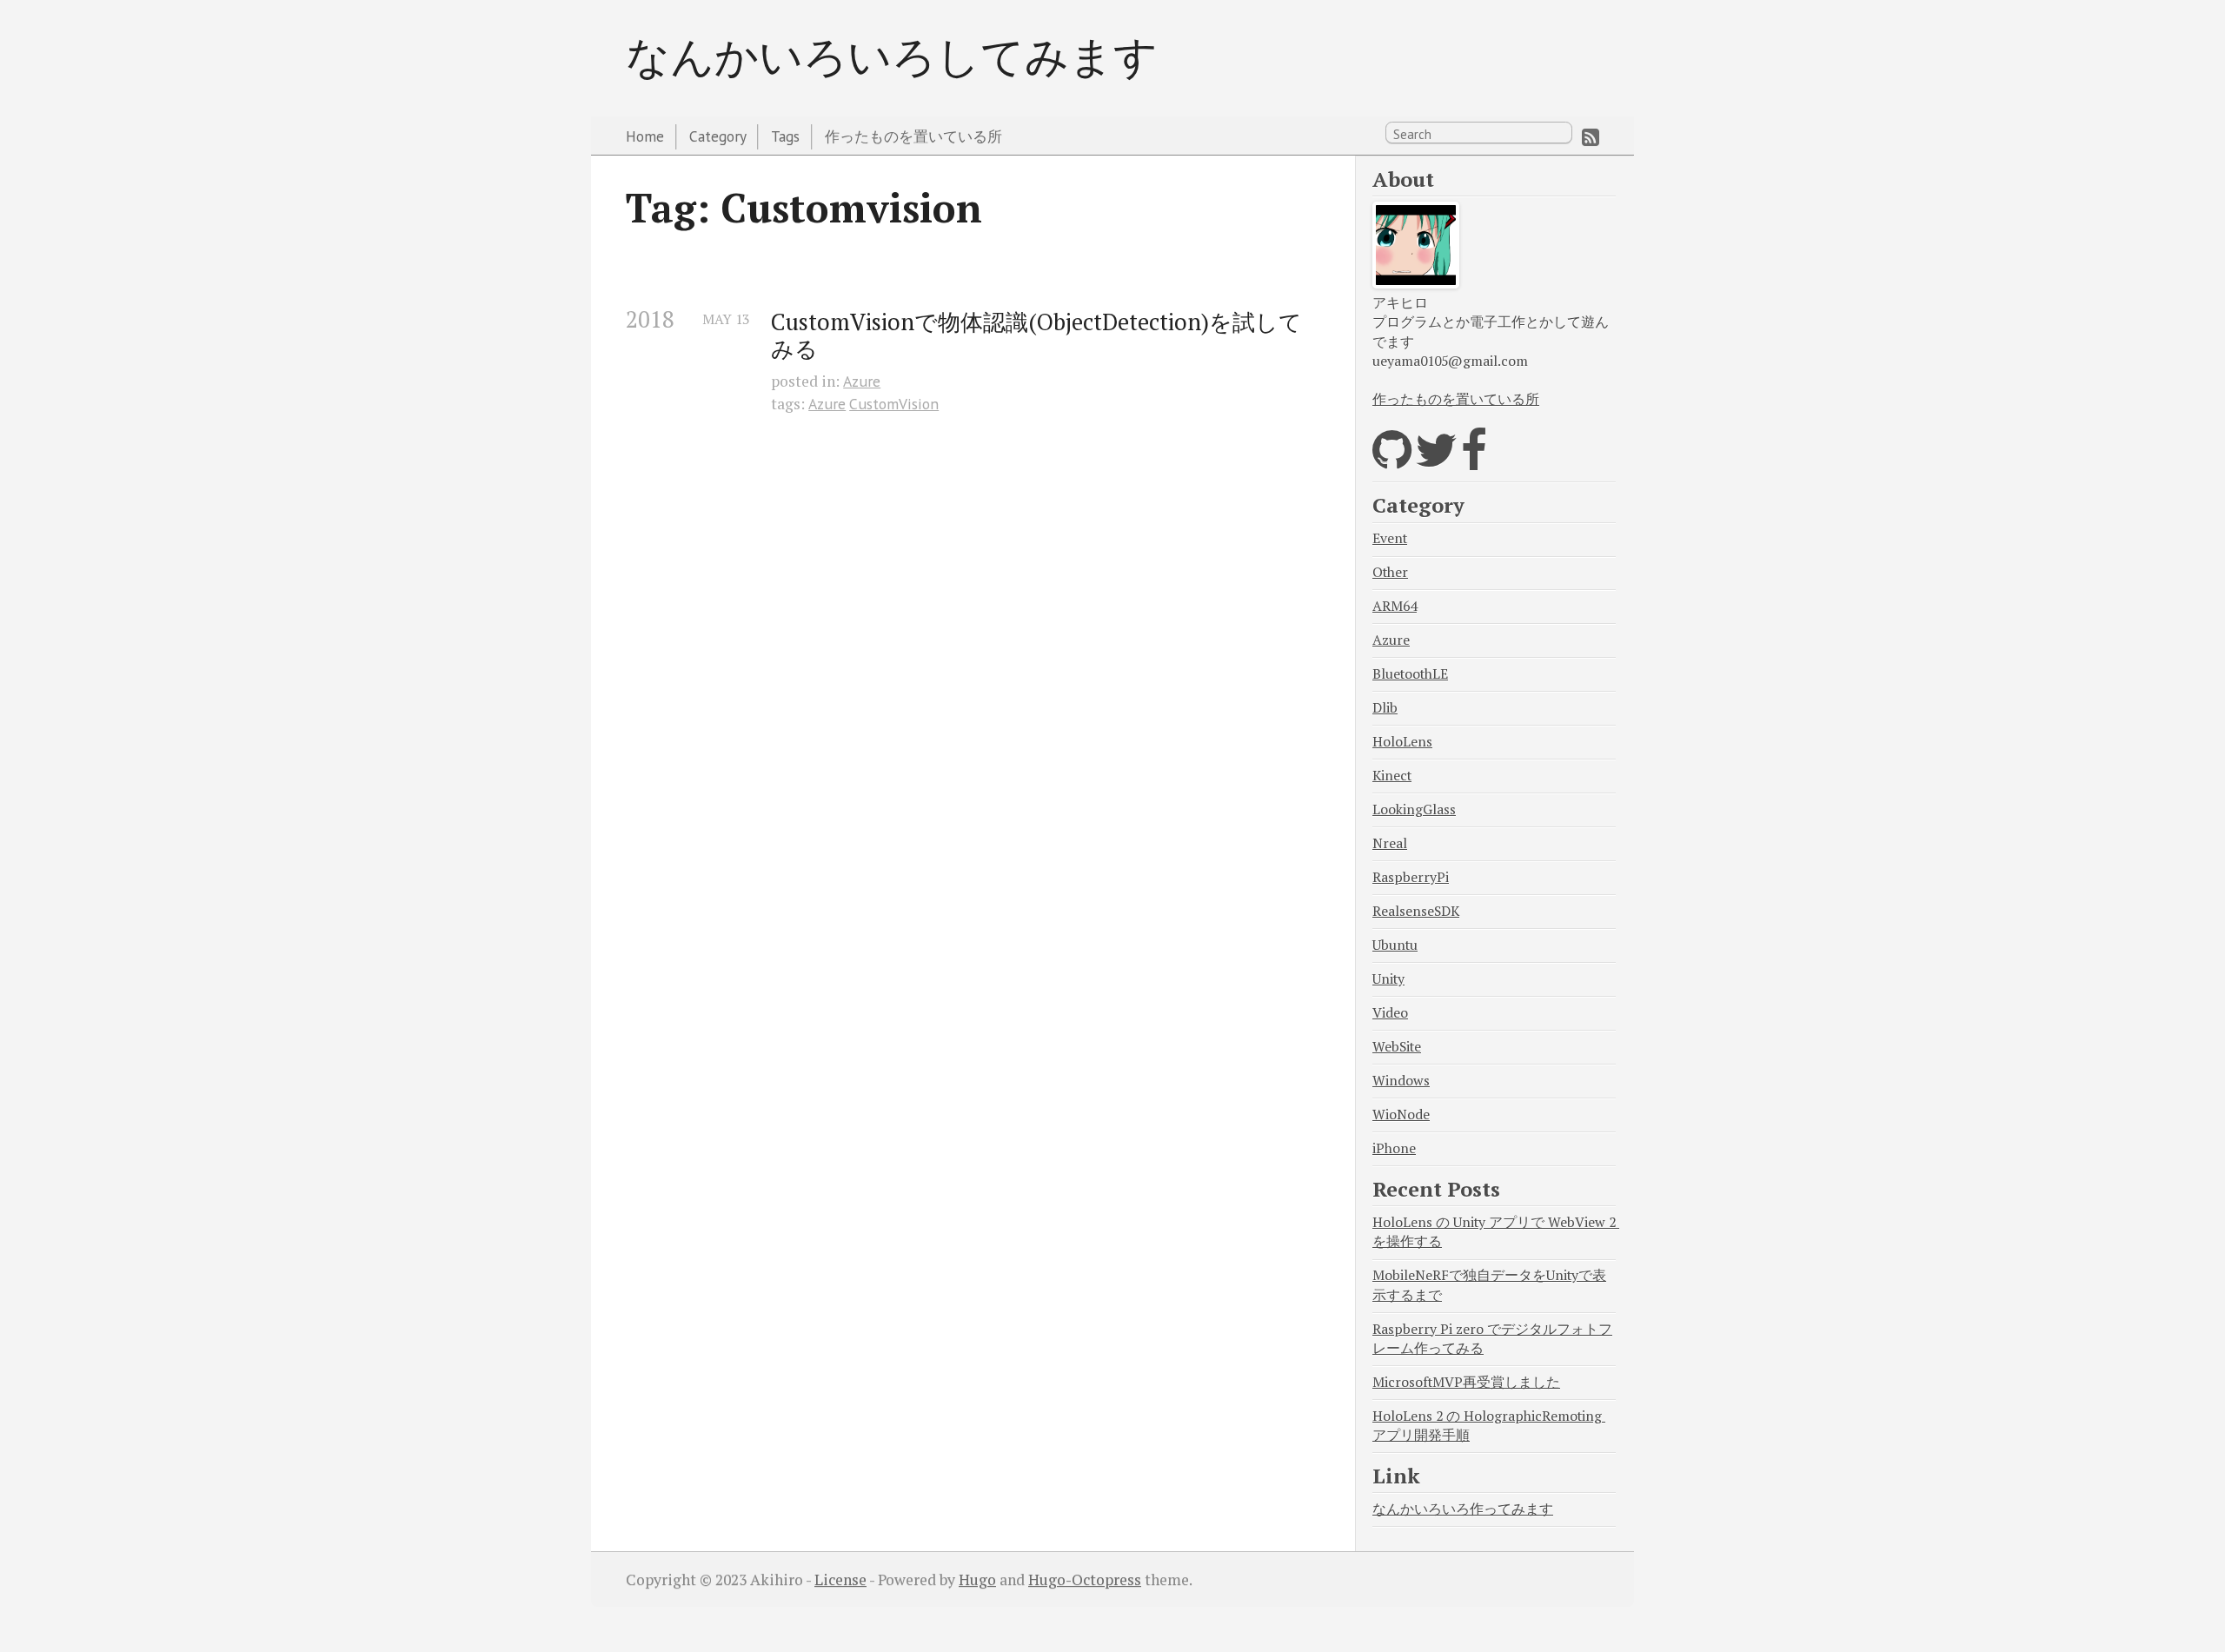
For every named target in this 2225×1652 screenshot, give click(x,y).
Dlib (1385, 708)
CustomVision (894, 404)
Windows (1401, 1081)
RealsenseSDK (1416, 911)
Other (1390, 572)
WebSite (1397, 1047)
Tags (785, 136)
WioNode (1401, 1115)
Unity (1388, 979)
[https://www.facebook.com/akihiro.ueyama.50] (1474, 461)
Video (1390, 1013)
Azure (862, 381)
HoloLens (1402, 742)
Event (1390, 538)
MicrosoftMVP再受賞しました (1466, 1382)
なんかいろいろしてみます (892, 56)
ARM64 (1395, 606)
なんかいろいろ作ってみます (1463, 1509)
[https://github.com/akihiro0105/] (1392, 461)
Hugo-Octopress (1085, 1579)
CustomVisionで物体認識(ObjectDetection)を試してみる (1036, 336)
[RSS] (1591, 137)
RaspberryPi (1411, 877)
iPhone (1394, 1148)
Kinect (1392, 776)
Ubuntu (1395, 945)
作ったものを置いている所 (913, 136)
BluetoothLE (1410, 674)
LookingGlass (1414, 809)
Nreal (1390, 843)
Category (718, 136)
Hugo (977, 1579)
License (840, 1579)
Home (645, 136)
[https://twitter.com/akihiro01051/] (1436, 461)
